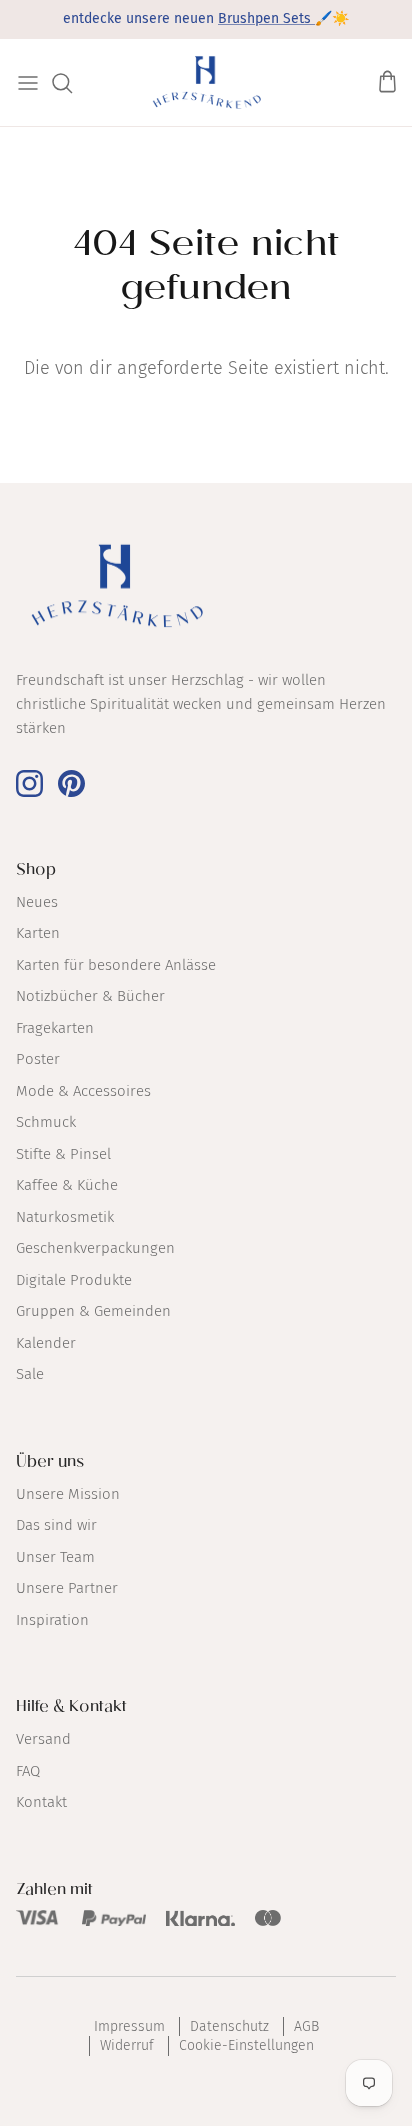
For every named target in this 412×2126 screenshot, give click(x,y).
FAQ (28, 1771)
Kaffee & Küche (67, 1185)
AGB (306, 2026)
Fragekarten (55, 1028)
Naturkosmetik (65, 1217)
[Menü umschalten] (28, 83)
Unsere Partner (67, 1588)
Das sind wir (56, 1525)
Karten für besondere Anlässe (116, 965)
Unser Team (55, 1557)
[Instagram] (29, 783)
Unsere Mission (68, 1494)
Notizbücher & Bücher (90, 996)
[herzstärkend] (206, 82)
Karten (38, 933)
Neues (37, 902)
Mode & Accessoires (83, 1091)
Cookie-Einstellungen (246, 2045)
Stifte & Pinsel (63, 1154)
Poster (38, 1059)
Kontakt (41, 1802)
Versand (43, 1739)
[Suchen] (72, 83)
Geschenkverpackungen (95, 1248)
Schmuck (46, 1122)
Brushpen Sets (266, 18)
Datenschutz (229, 2026)
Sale (30, 1374)
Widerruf (127, 2045)
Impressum (129, 2026)
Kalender (46, 1343)
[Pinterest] (71, 783)
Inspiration (52, 1620)
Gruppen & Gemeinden (93, 1311)
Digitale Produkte (74, 1280)
